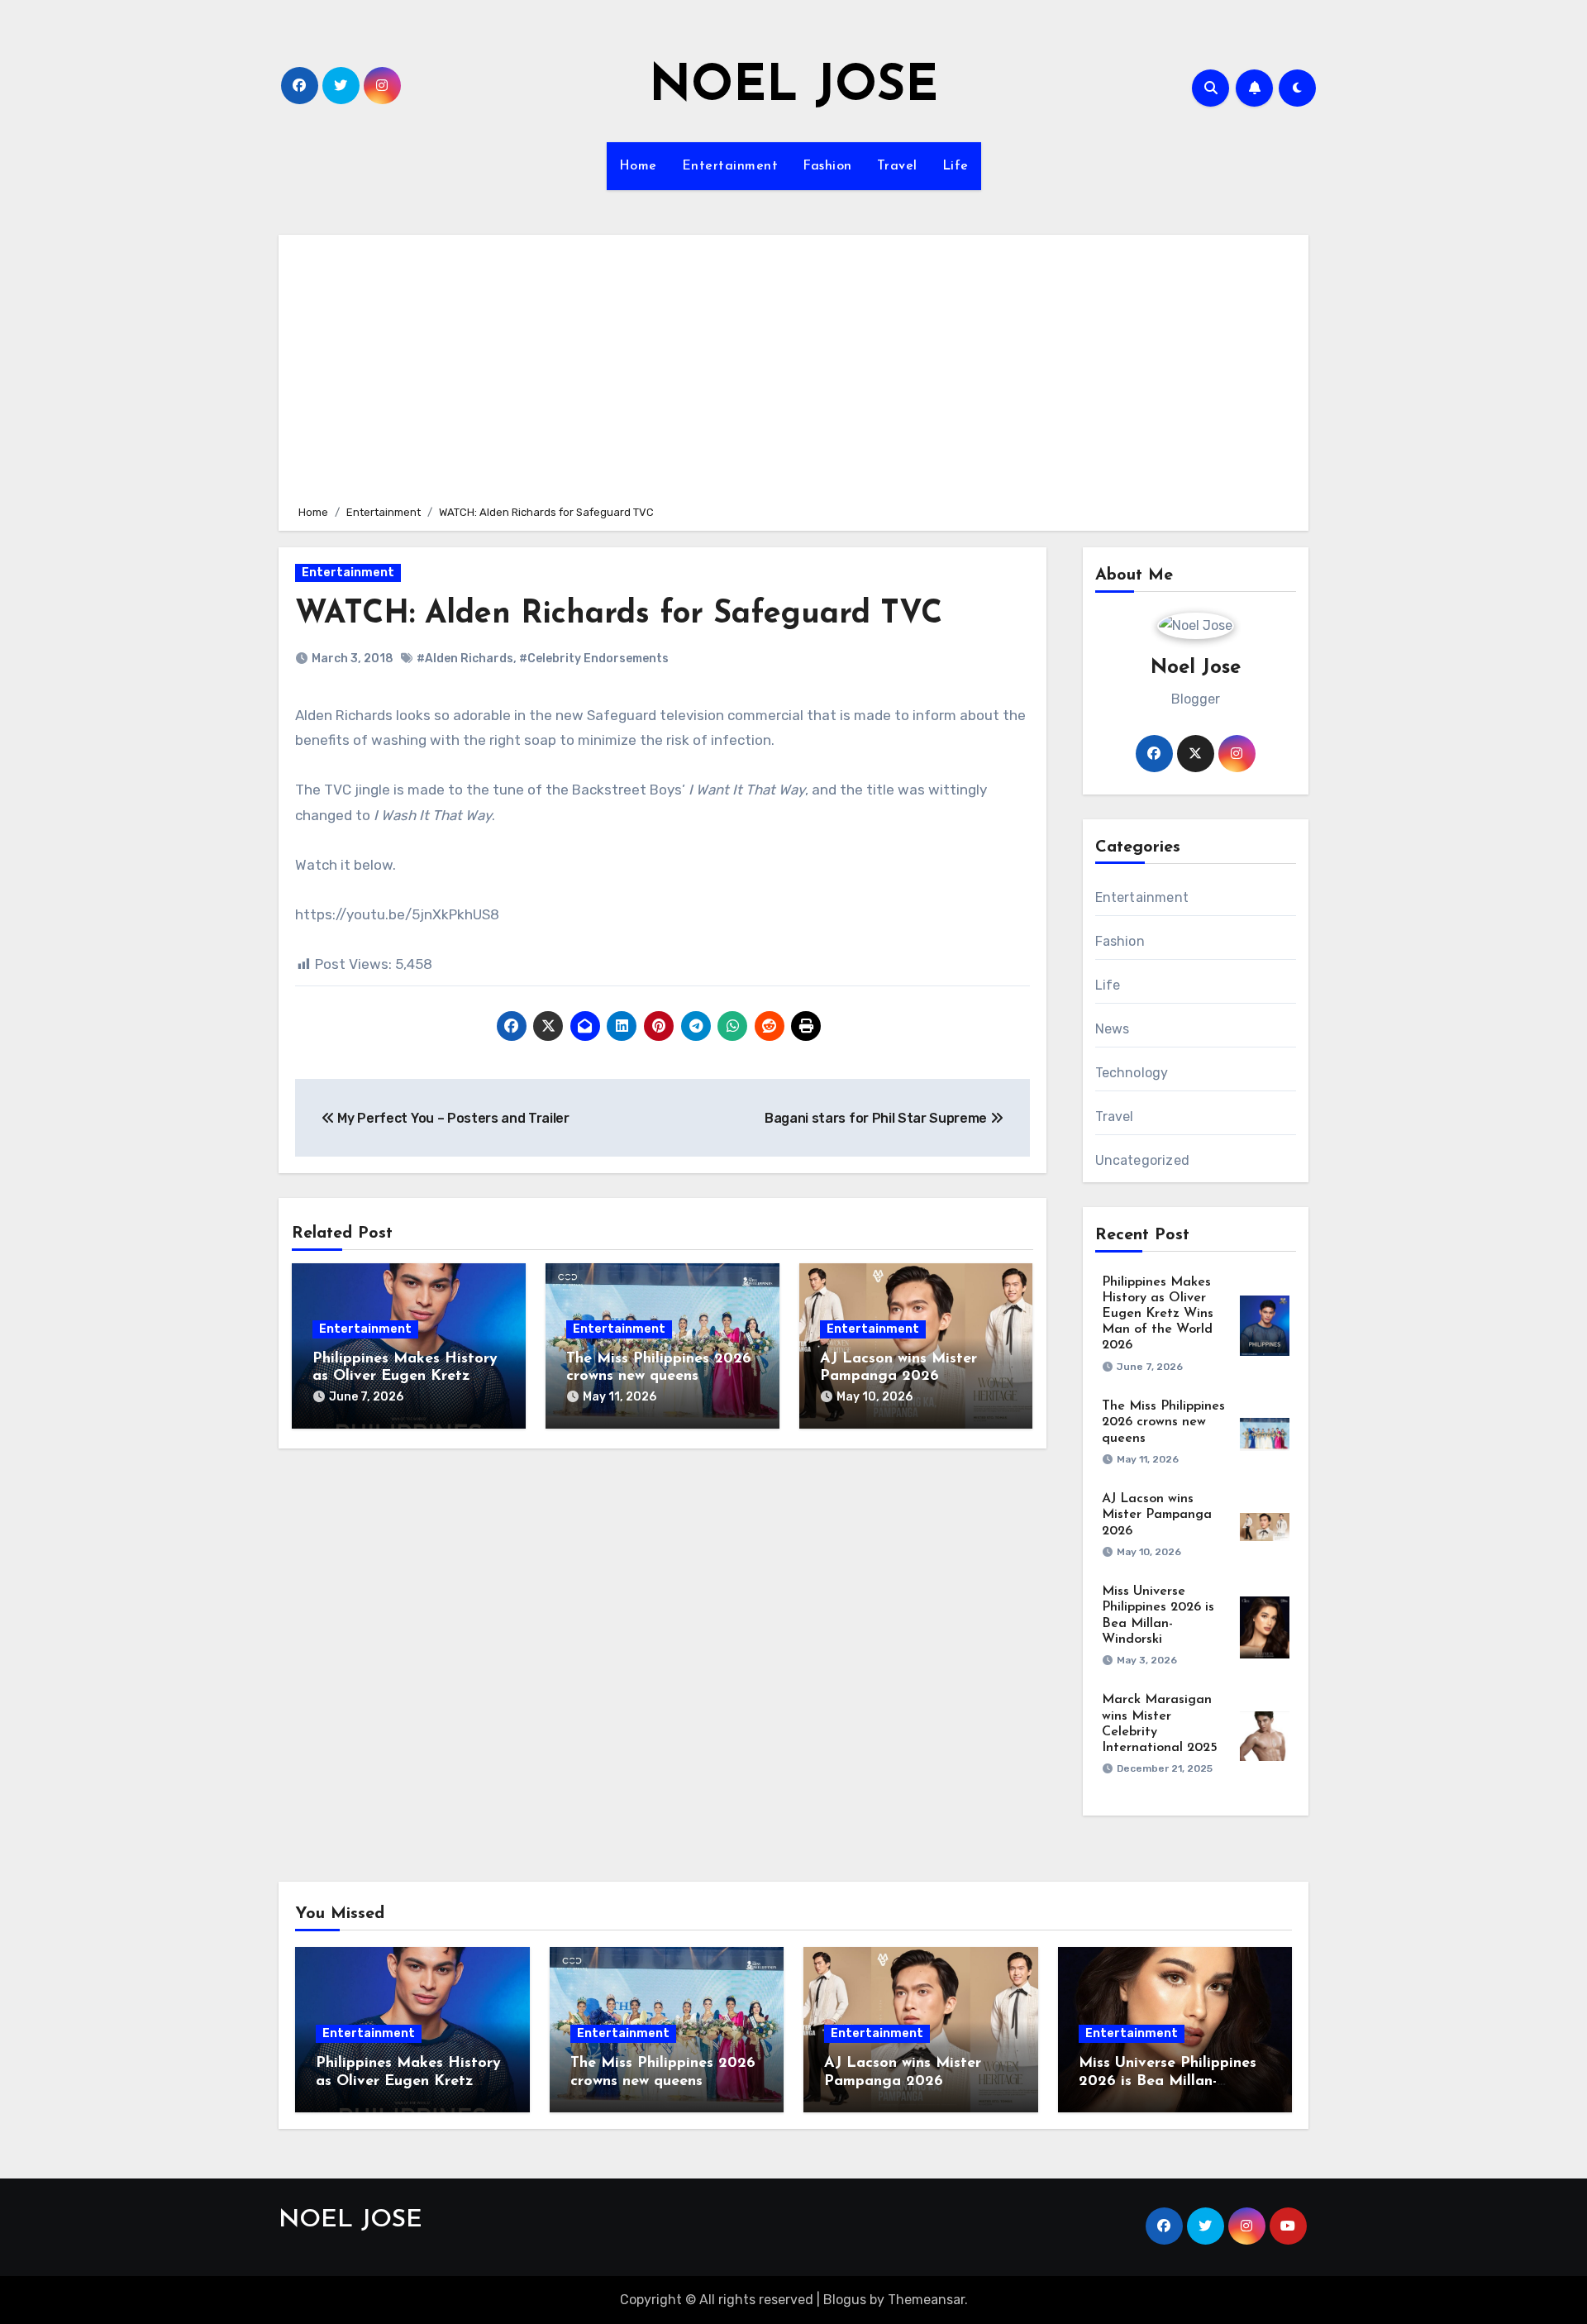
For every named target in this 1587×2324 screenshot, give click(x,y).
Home (638, 166)
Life (956, 166)
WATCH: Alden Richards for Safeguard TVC (619, 615)
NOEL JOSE (793, 88)
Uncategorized (1143, 1160)
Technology (1132, 1073)
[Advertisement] (796, 367)
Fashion (827, 166)
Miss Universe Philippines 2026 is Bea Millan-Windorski (1168, 2081)
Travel (897, 166)
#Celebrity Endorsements (594, 659)
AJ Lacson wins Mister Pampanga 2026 (1157, 1515)
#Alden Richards (465, 659)
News (1113, 1029)
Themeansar (926, 2300)
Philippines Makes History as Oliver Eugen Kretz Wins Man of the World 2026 (1158, 1314)
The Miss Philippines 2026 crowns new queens (1163, 1422)
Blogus (845, 2300)
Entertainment (730, 166)
